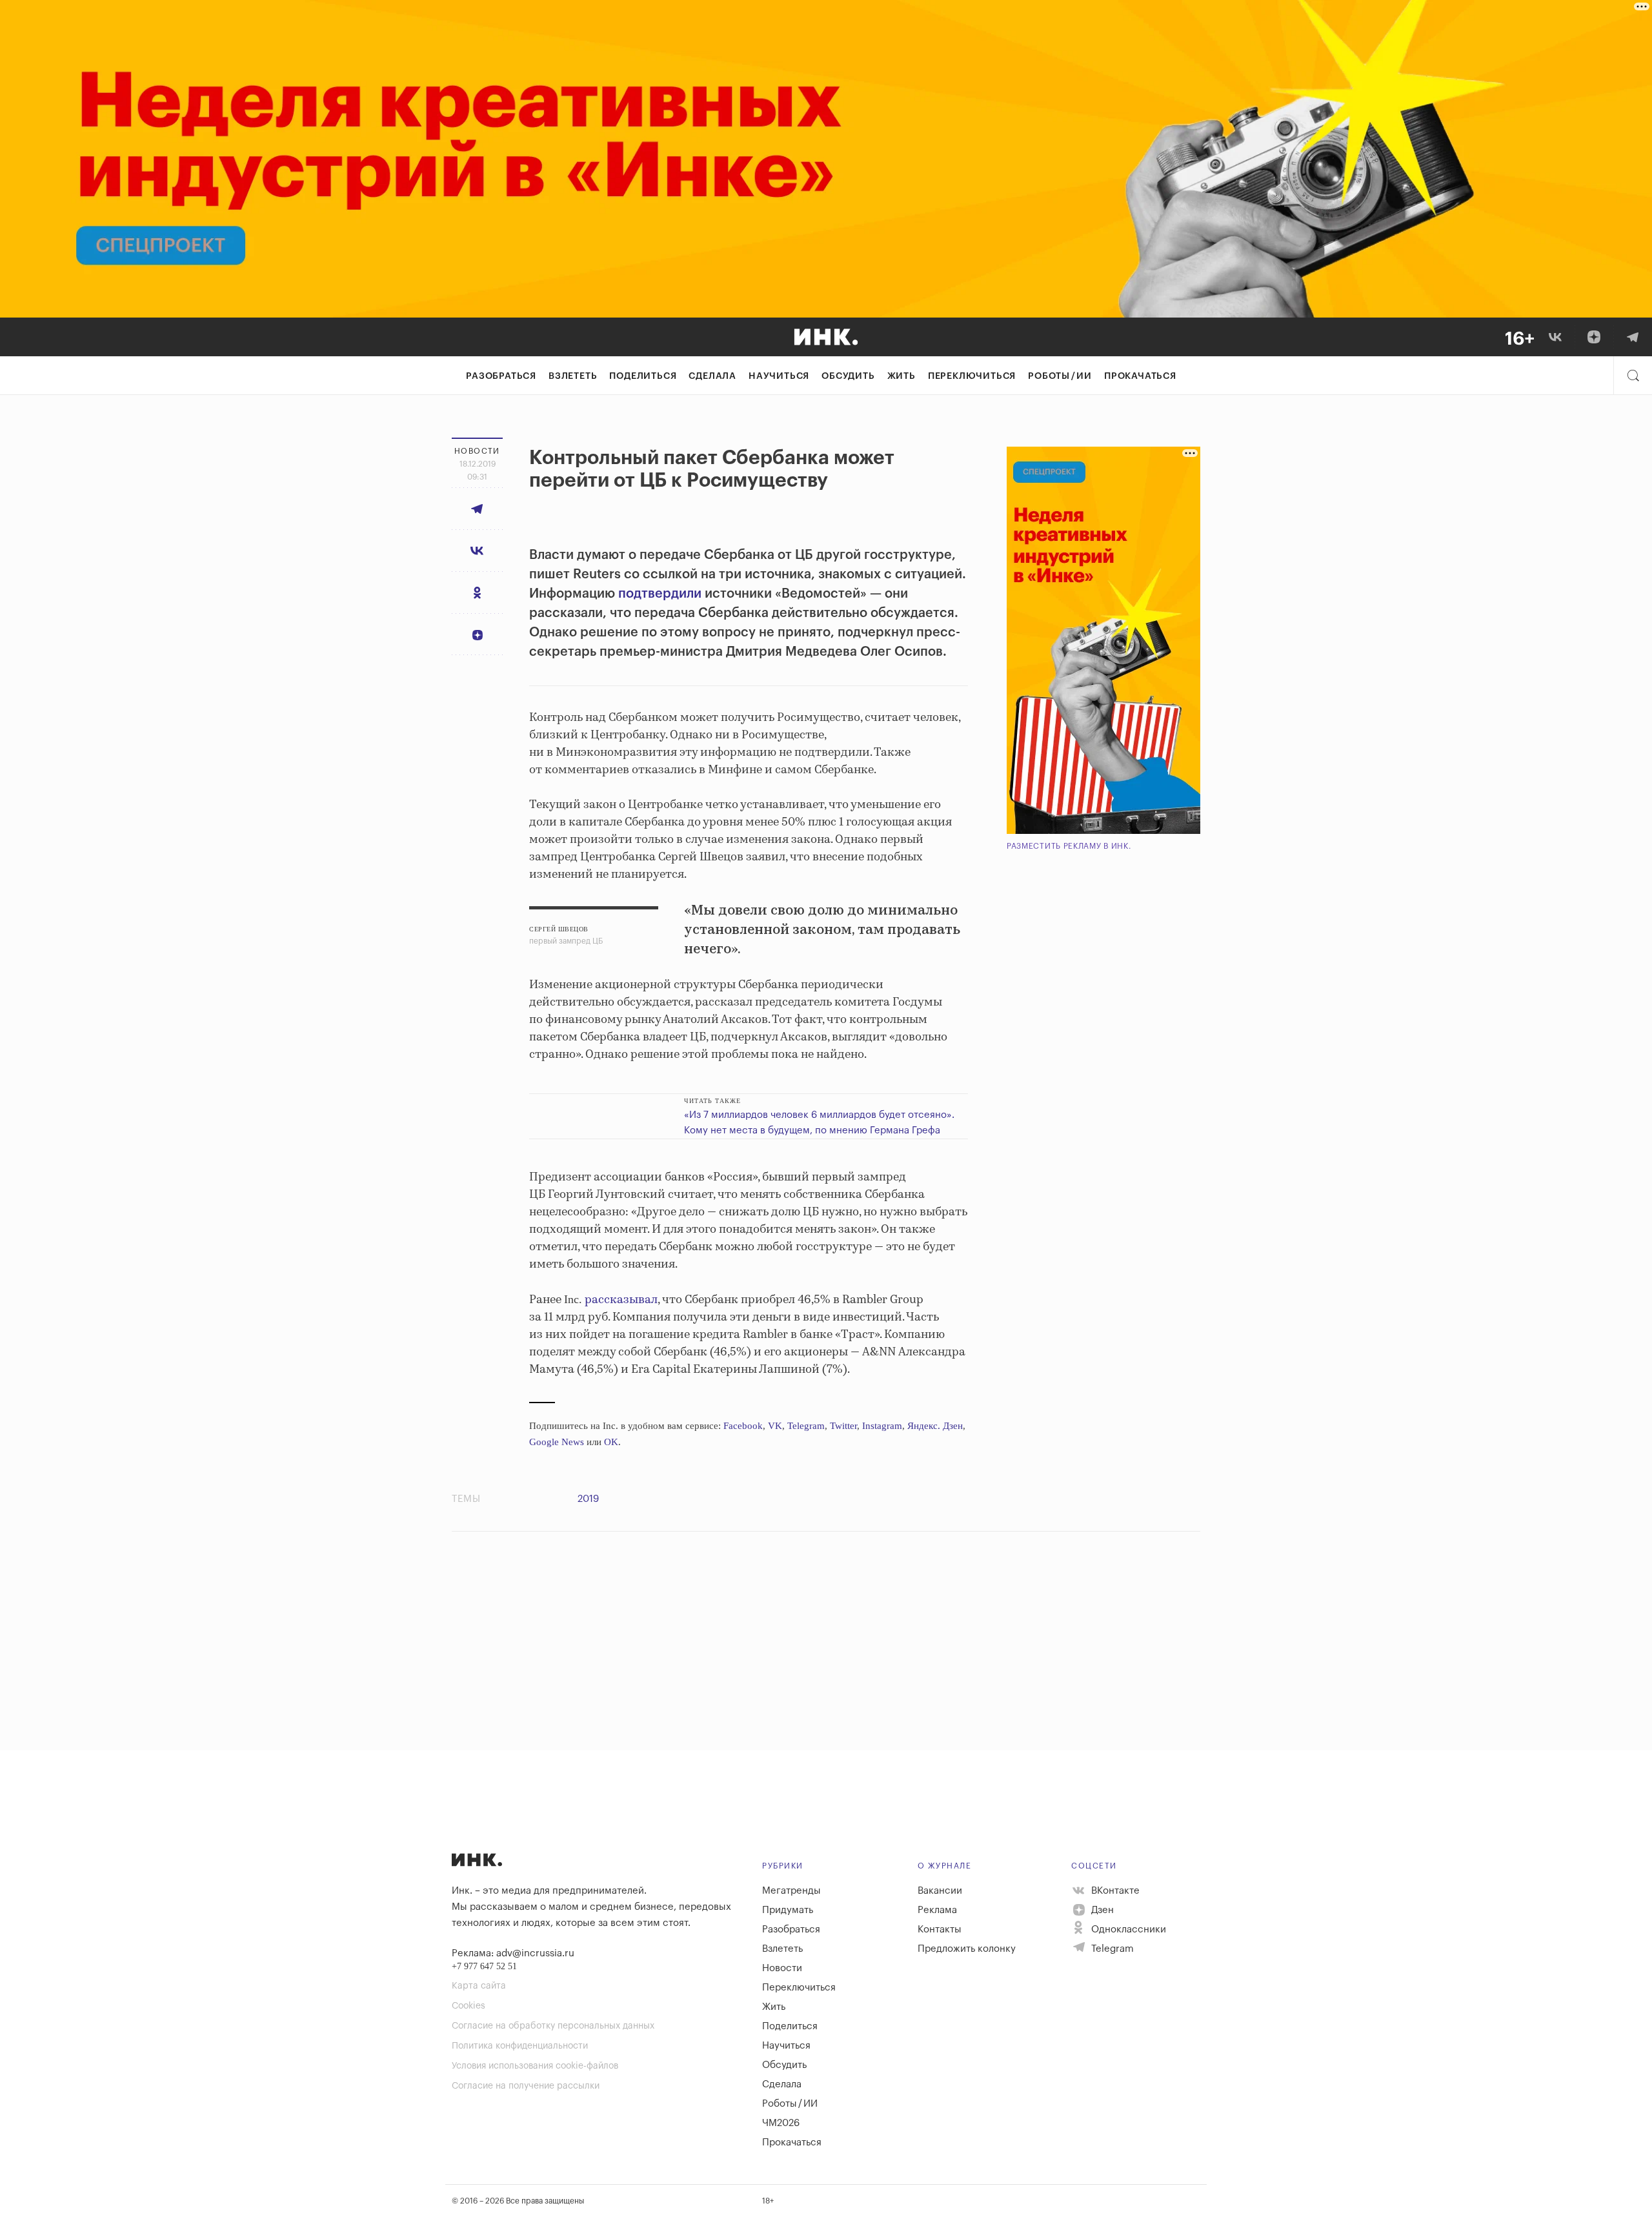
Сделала (712, 376)
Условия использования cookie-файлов (535, 2066)
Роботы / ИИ (1060, 376)
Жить (902, 376)
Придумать (788, 1910)
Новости (782, 1968)
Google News (557, 1442)
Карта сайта (479, 1986)
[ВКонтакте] (1555, 337)
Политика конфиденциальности (520, 2046)
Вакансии (940, 1891)
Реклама (937, 1910)
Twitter (843, 1426)
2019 (588, 1499)
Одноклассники (1127, 1930)
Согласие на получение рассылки (526, 2086)
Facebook (743, 1426)
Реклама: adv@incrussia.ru (513, 1953)
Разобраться (501, 376)
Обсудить (848, 376)
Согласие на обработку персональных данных (553, 2026)
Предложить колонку (967, 1949)
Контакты (940, 1930)
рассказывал (621, 1300)
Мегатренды (791, 1891)
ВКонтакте (1114, 1891)
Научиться (779, 376)
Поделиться (643, 376)
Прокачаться (1140, 376)
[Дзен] (1594, 337)
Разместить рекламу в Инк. (1069, 846)
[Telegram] (1633, 337)
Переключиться (972, 376)
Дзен (1101, 1910)
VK (775, 1426)
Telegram (806, 1426)
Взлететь (573, 376)
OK (611, 1442)
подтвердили (660, 594)
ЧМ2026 (781, 2123)
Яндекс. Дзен (935, 1426)
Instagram (882, 1426)
